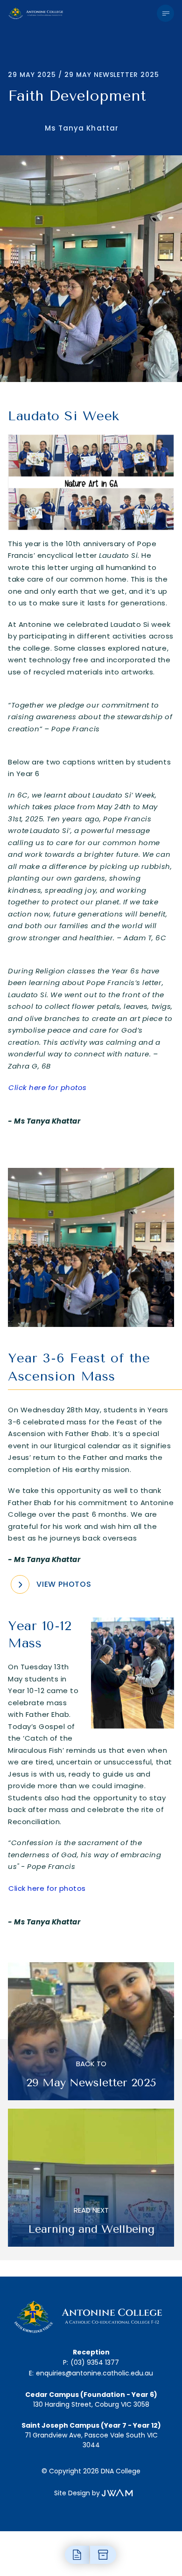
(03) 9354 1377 (95, 2362)
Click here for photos (47, 1888)
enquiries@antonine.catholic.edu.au (94, 2373)
